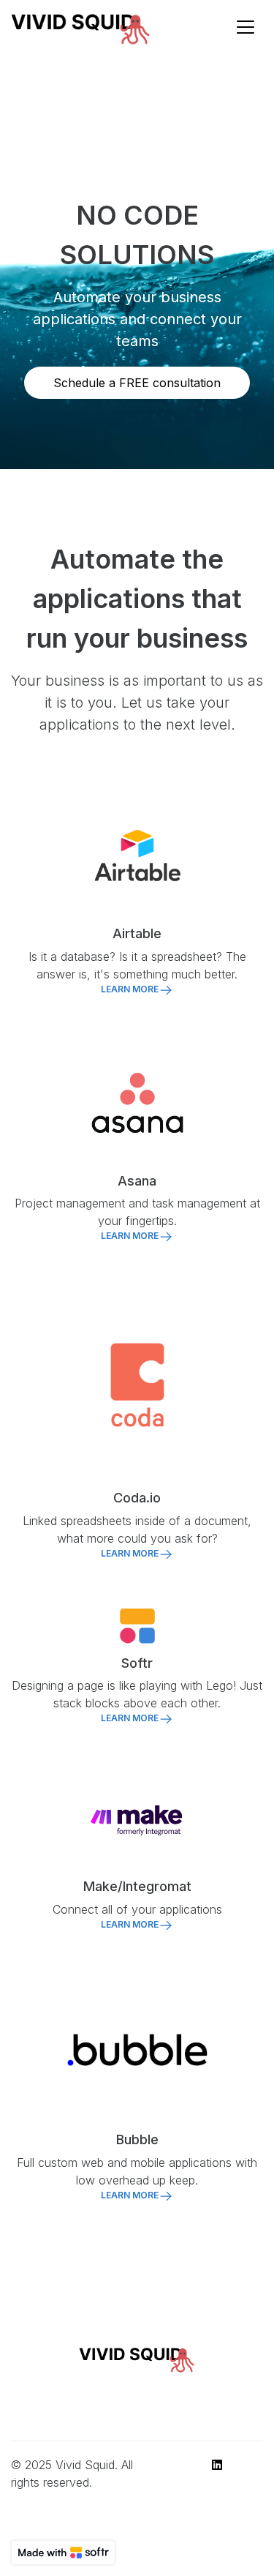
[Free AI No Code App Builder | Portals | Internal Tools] (63, 2553)
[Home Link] (81, 27)
